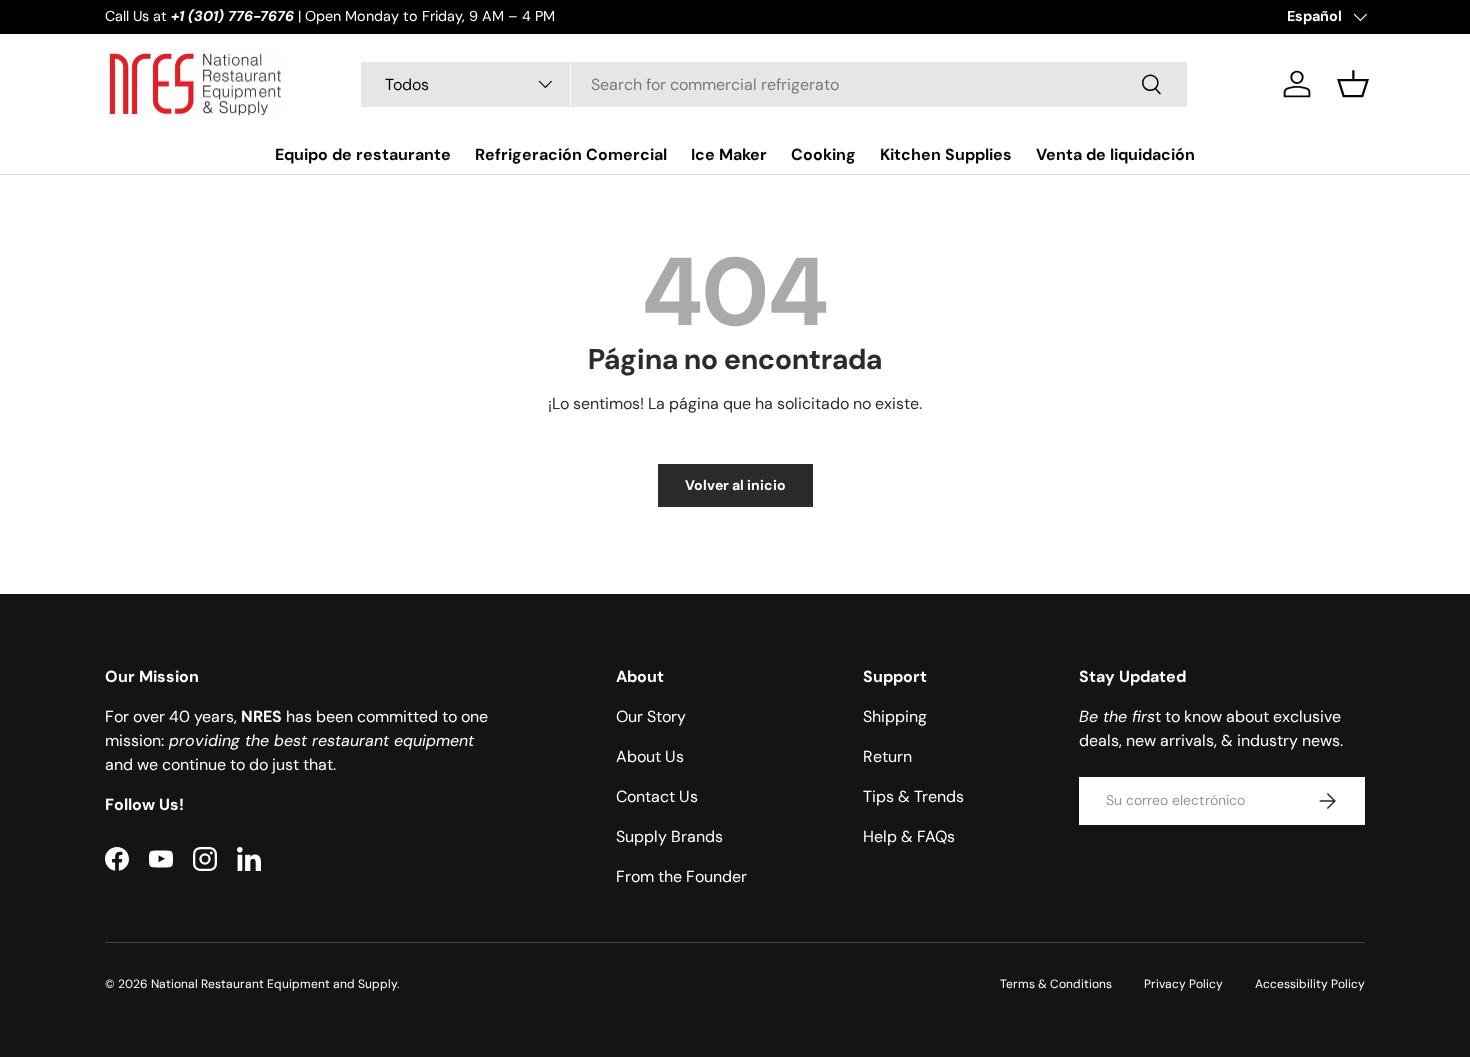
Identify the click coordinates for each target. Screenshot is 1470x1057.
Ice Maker (729, 153)
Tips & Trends (913, 796)
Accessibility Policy (1310, 984)
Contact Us (657, 796)
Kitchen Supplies (946, 153)
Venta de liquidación (1115, 153)
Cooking (823, 153)
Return (887, 756)
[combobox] (774, 84)
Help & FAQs (909, 836)
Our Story (651, 716)
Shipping (895, 716)
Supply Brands (669, 836)
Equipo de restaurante (363, 153)
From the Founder (681, 876)
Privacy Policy (1183, 984)
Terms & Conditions (1056, 984)
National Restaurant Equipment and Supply (274, 984)
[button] (1353, 84)
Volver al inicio (735, 485)
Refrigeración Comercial (571, 153)
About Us (650, 756)
